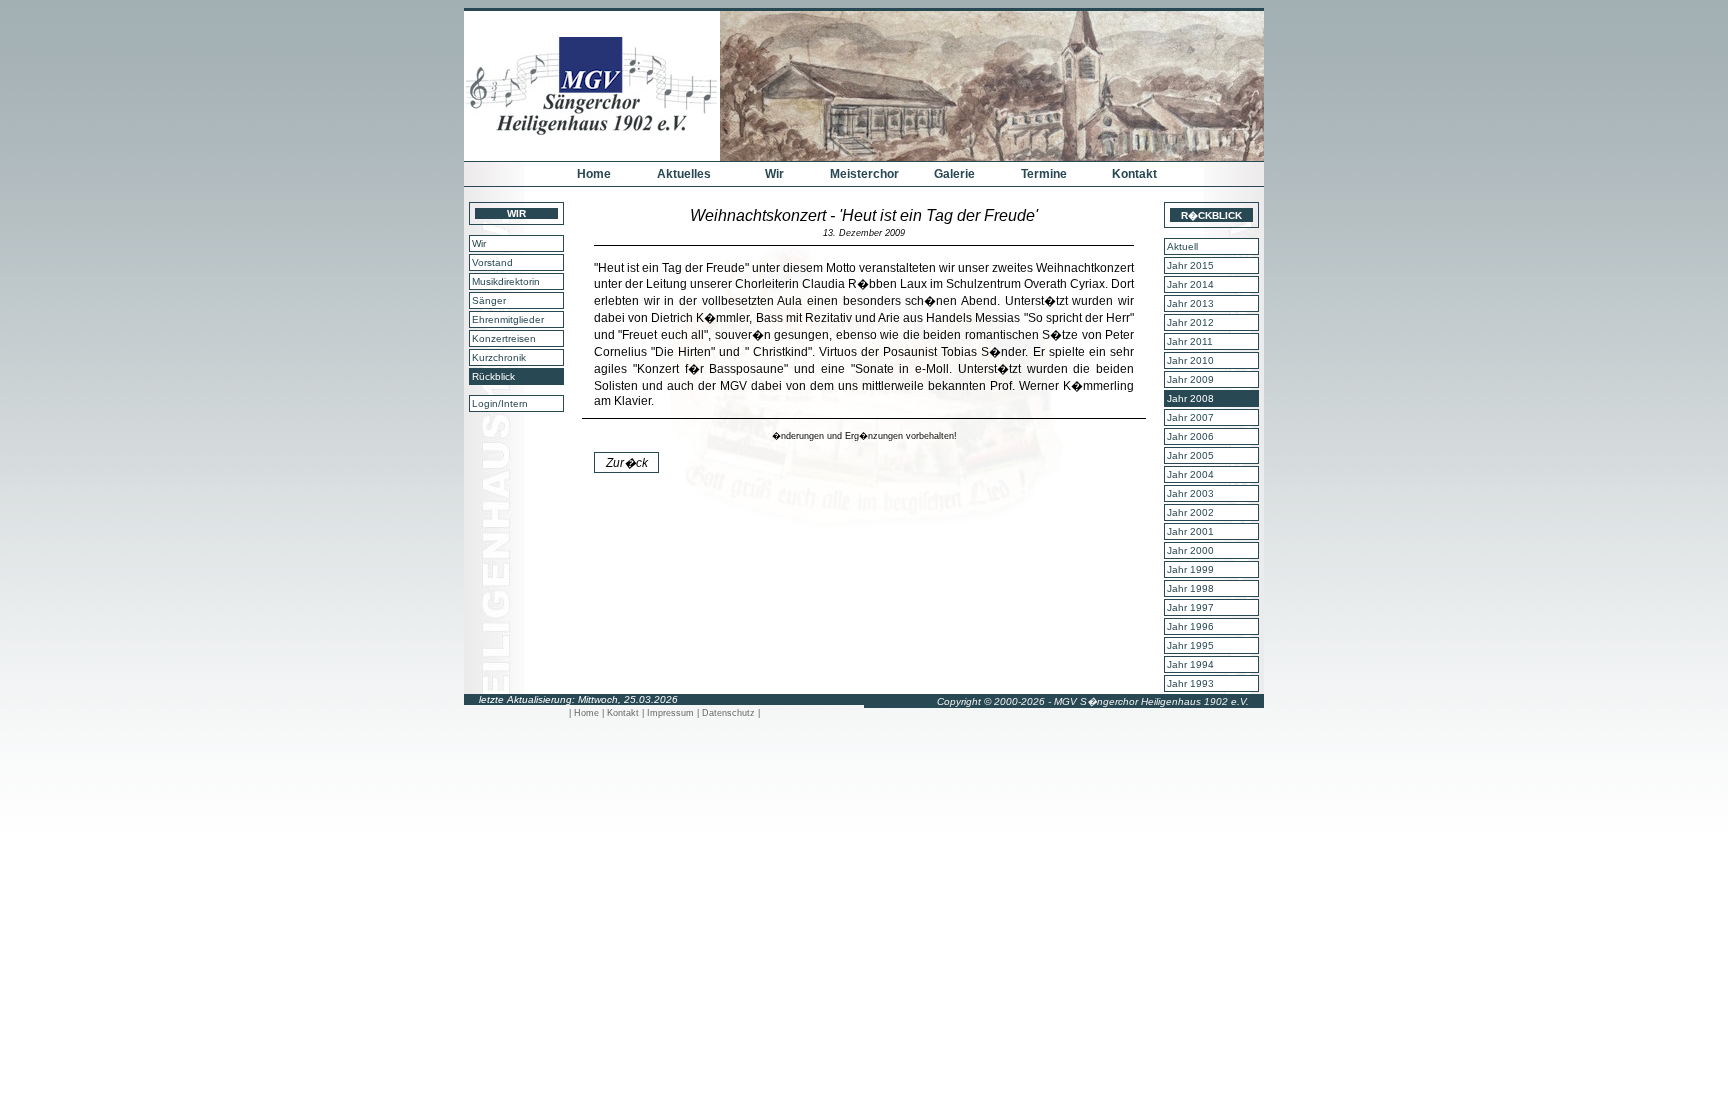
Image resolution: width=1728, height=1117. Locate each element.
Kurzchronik (499, 357)
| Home (585, 713)
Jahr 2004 (1190, 474)
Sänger (489, 300)
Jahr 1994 (1190, 664)
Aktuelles (684, 174)
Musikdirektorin (506, 281)
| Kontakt (622, 713)
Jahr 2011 (1190, 341)
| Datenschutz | (728, 713)
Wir (774, 174)
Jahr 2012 (1190, 322)
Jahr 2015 (1190, 265)
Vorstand (492, 262)
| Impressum (669, 713)
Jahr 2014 (1190, 284)
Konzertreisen (504, 338)
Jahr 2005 (1190, 455)
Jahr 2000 (1190, 550)
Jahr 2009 (1190, 379)
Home (594, 174)
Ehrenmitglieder (508, 319)
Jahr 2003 (1190, 493)
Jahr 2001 (1190, 531)
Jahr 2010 (1190, 360)
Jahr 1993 (1190, 683)
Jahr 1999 (1190, 569)
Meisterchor (864, 174)
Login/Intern (500, 403)
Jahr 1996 (1190, 626)
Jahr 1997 (1190, 607)
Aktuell (1182, 246)
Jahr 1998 (1190, 588)
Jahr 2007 (1190, 417)
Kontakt (1134, 174)
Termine (1044, 174)
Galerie (954, 174)
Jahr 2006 (1190, 436)
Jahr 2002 (1190, 512)
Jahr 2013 (1190, 303)
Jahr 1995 (1190, 645)
